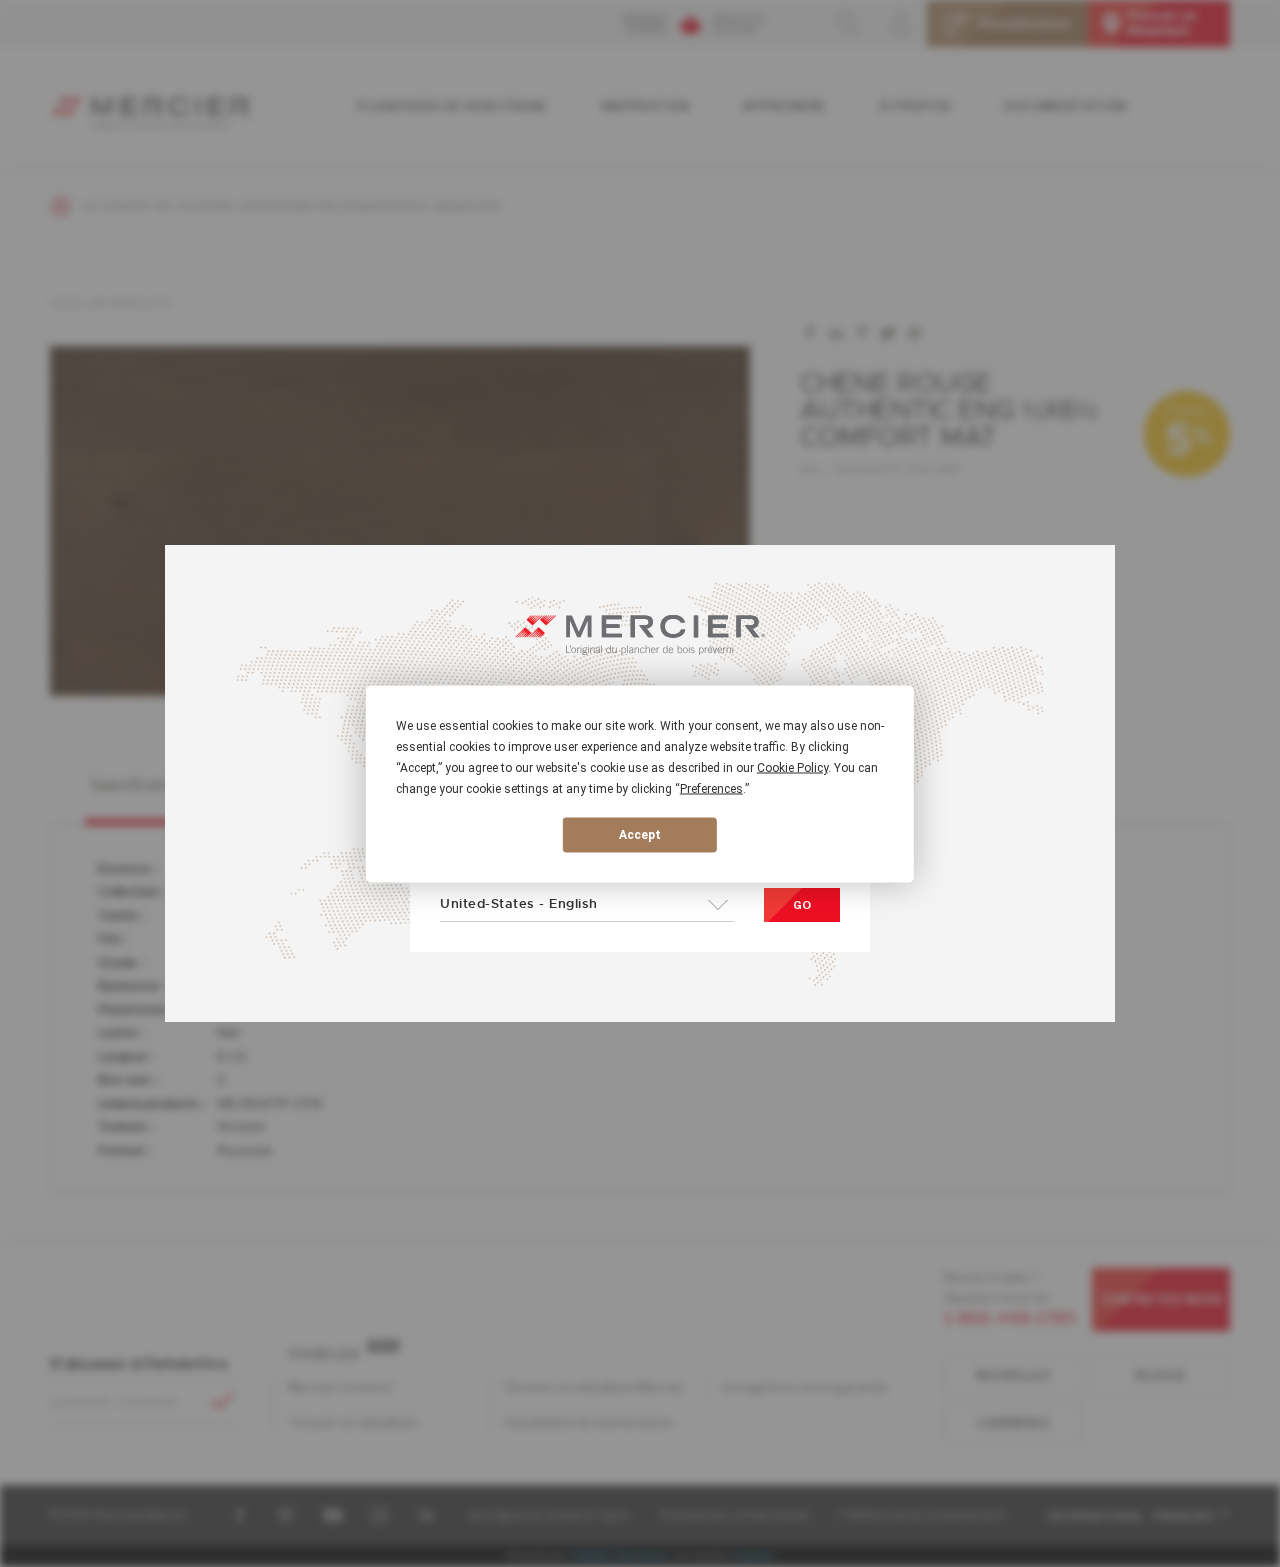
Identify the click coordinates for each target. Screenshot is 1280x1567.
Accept (640, 835)
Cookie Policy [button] (792, 767)
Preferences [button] (711, 788)
